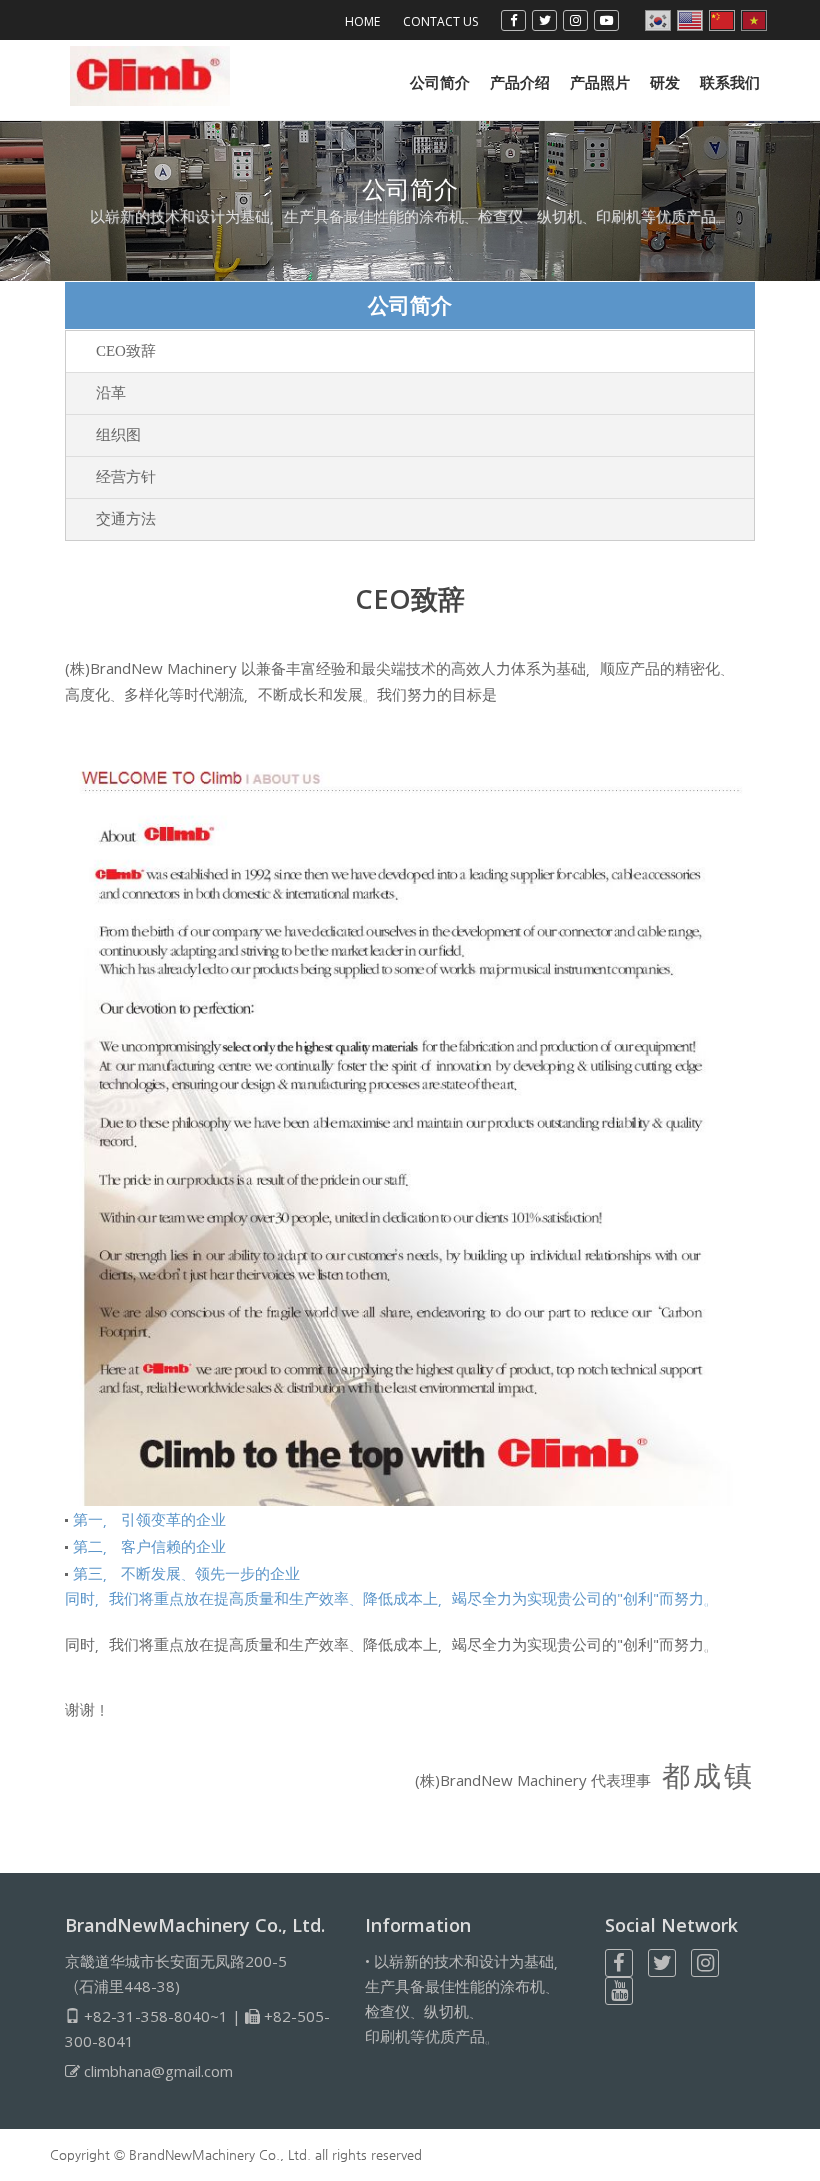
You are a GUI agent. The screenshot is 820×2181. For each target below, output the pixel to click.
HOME (362, 21)
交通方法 (126, 519)
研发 (665, 82)
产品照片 (600, 82)
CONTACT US (440, 21)
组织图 (118, 435)
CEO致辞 (126, 351)
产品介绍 (520, 82)
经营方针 (126, 477)
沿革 (111, 393)
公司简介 (440, 82)
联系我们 (730, 82)
